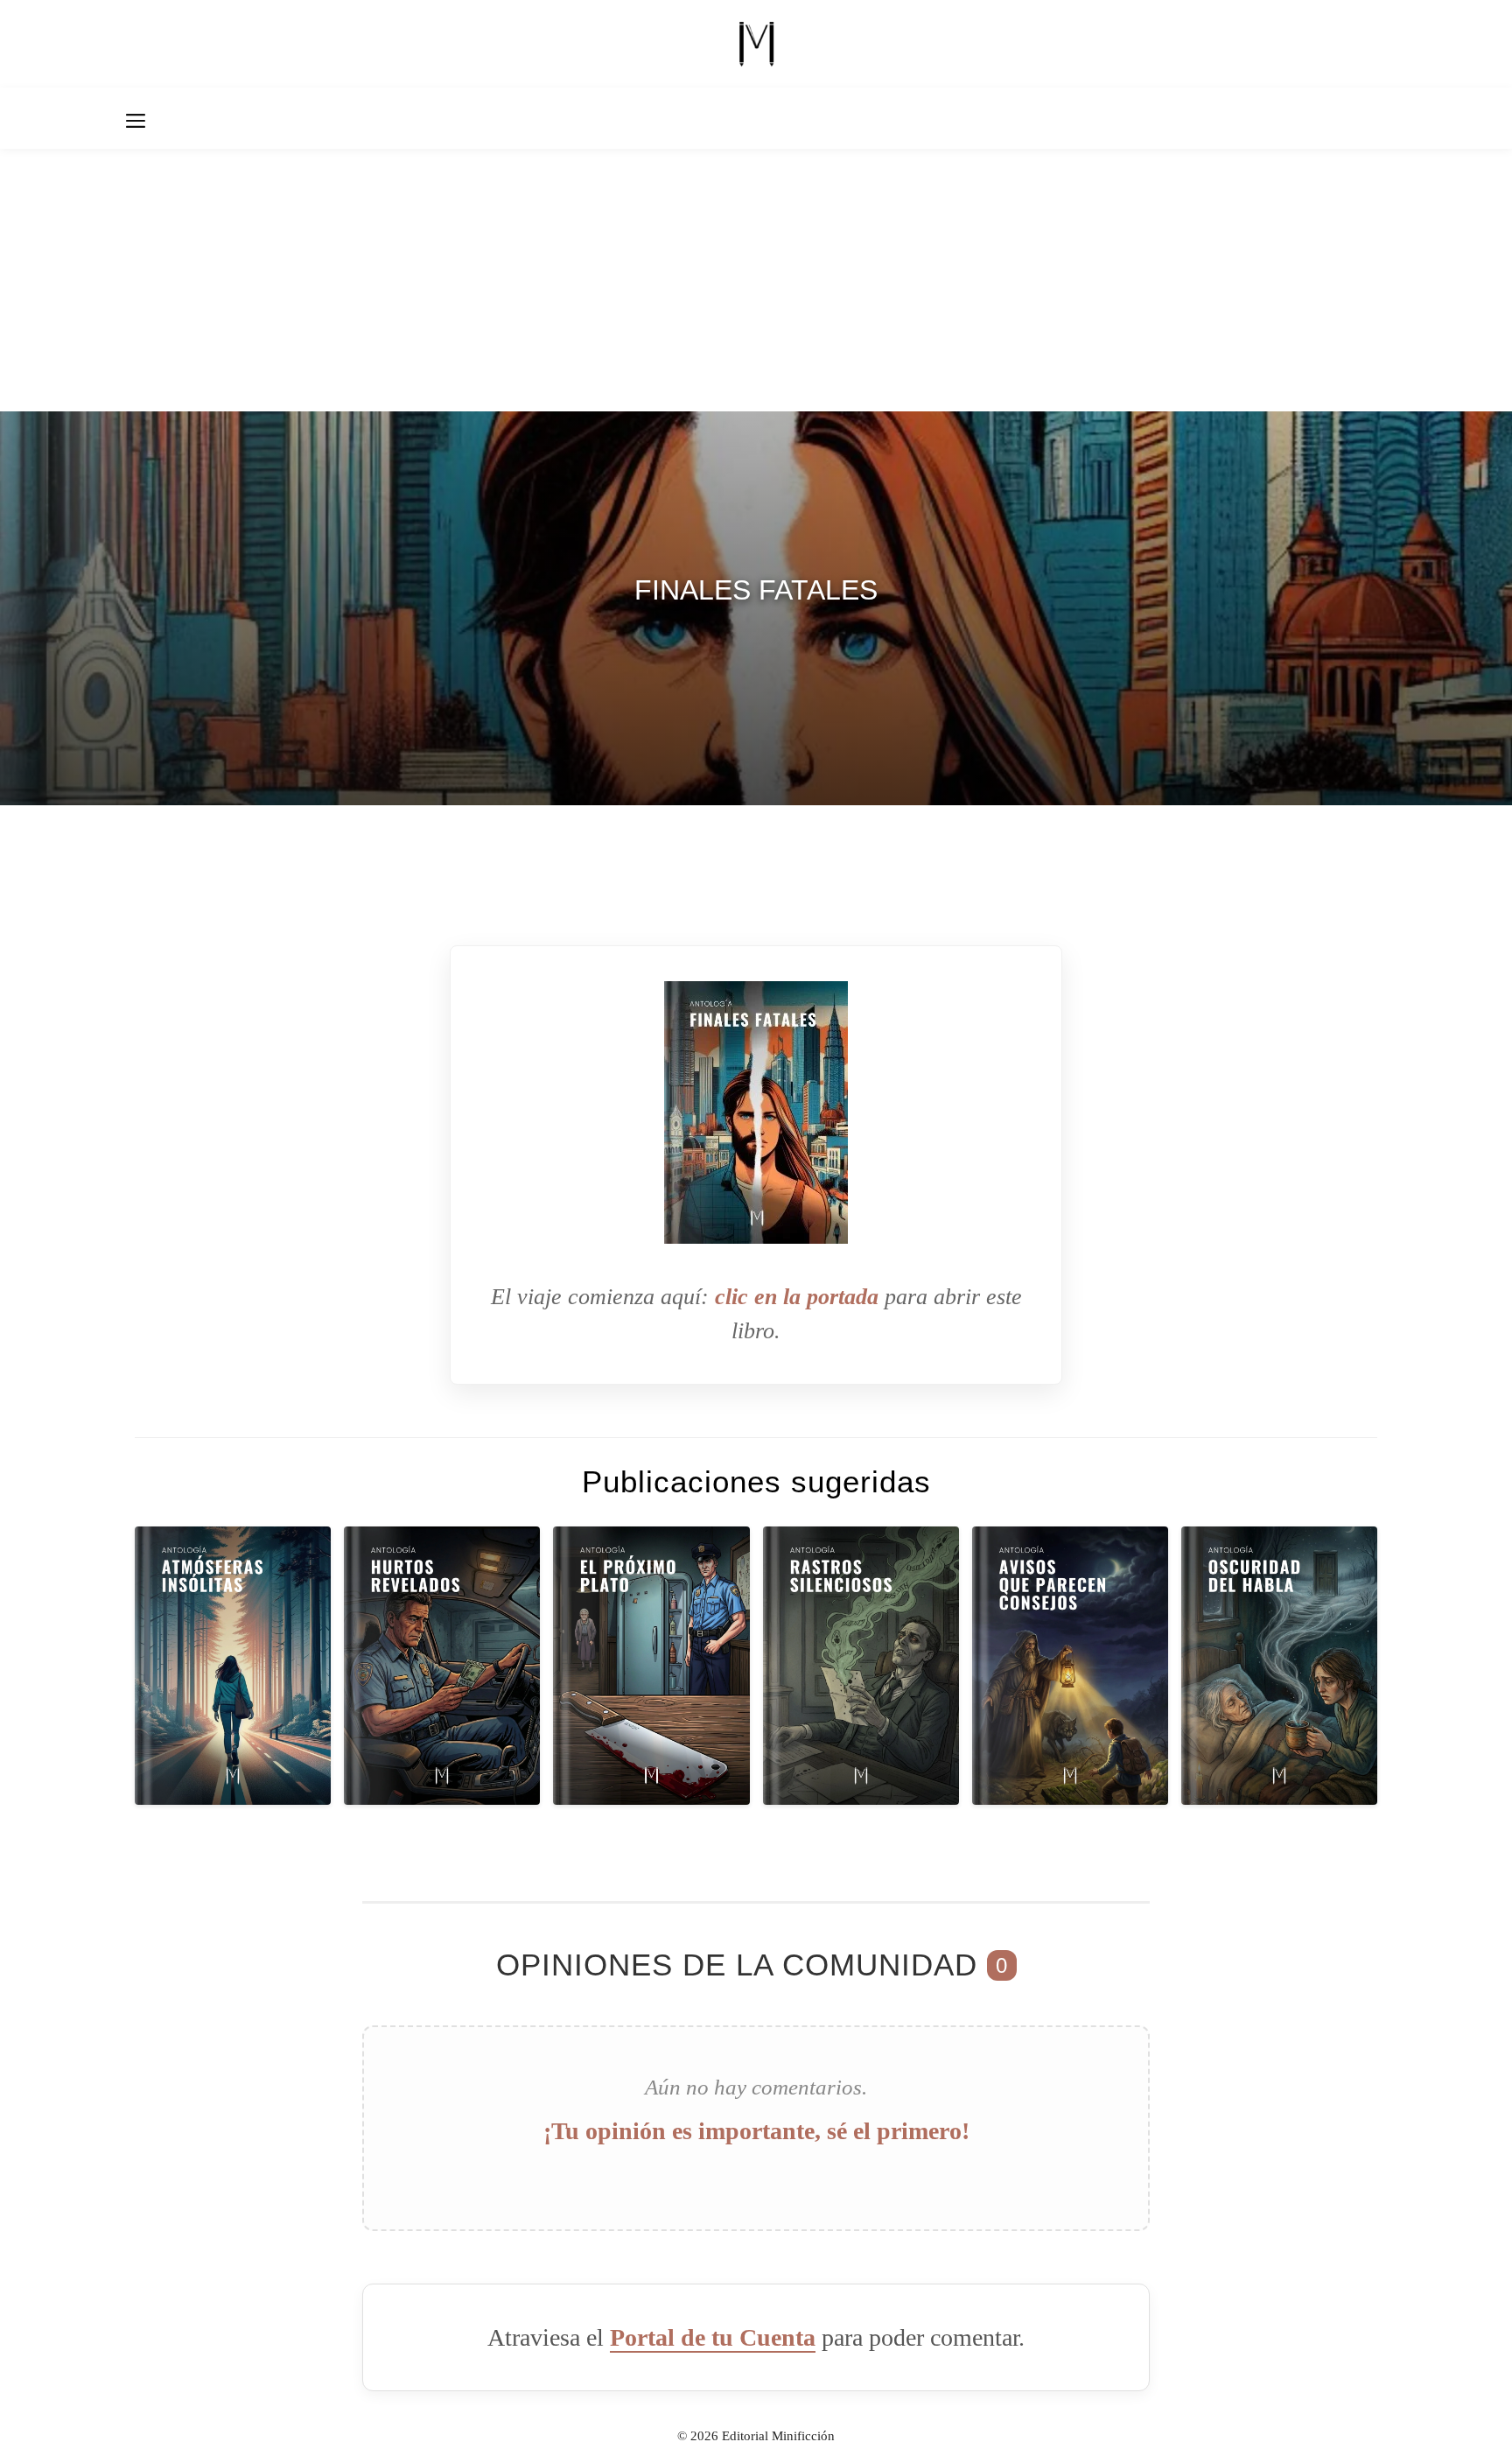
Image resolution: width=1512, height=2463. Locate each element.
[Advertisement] (756, 280)
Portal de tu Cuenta (713, 2337)
